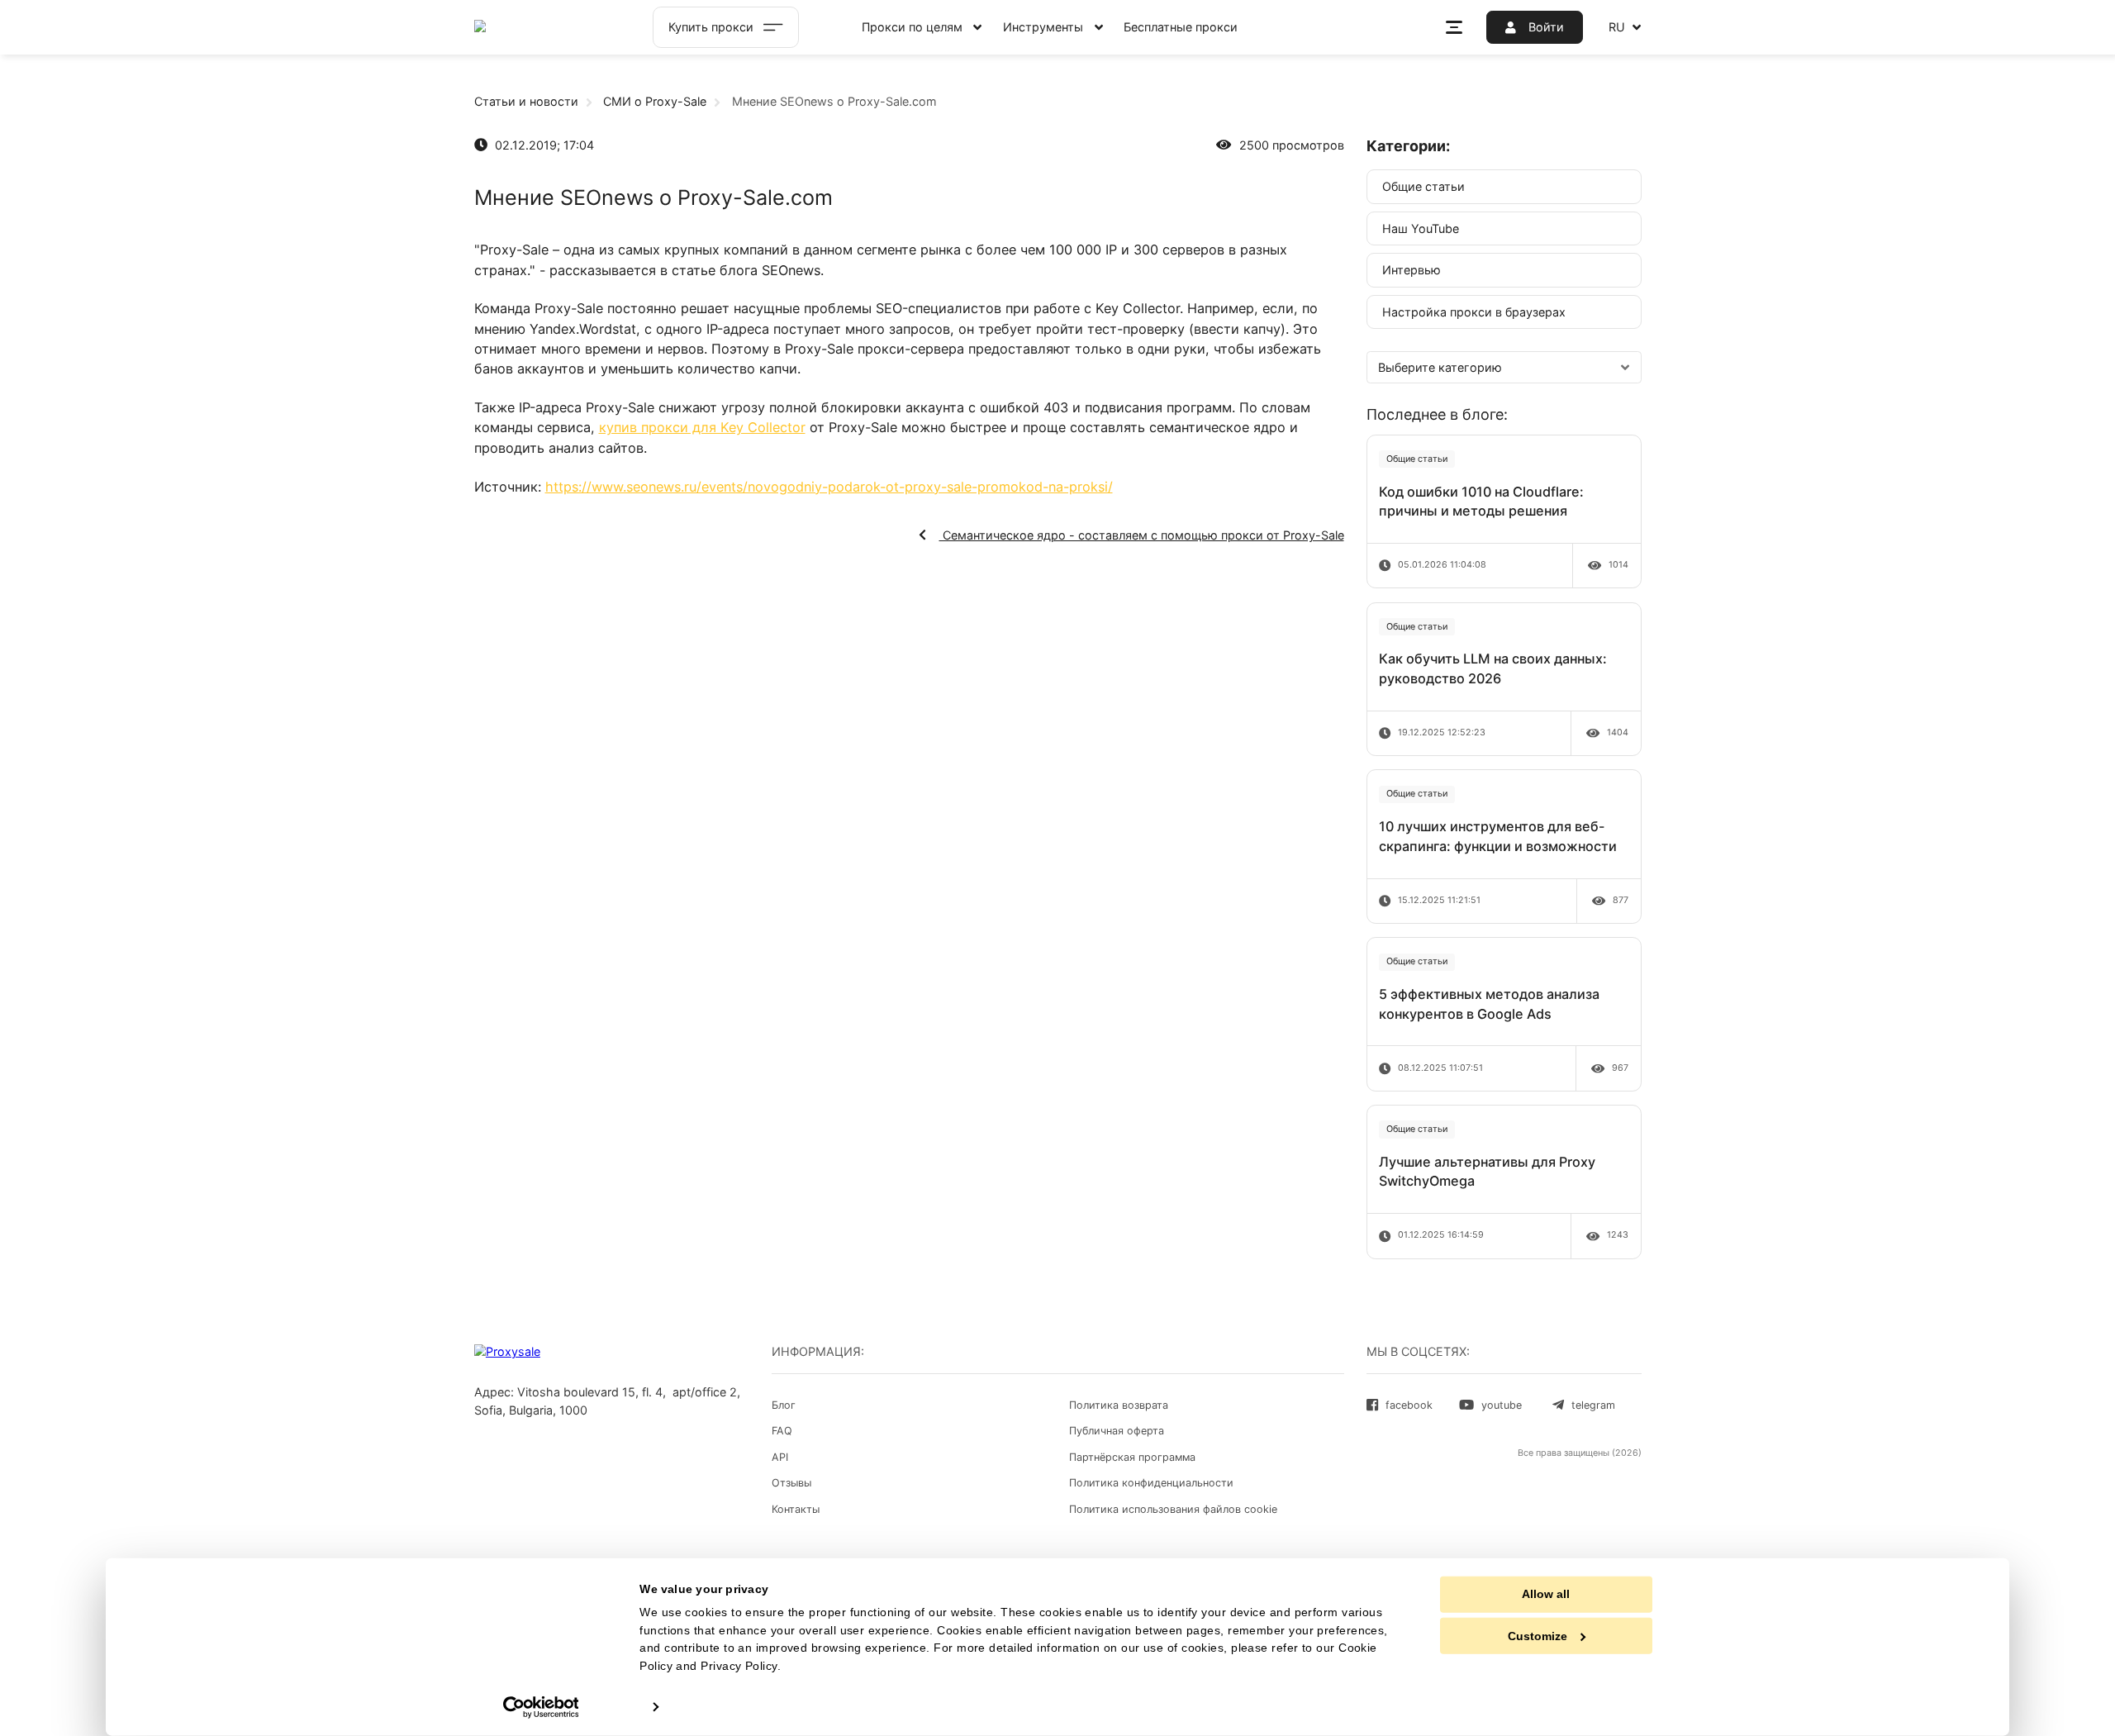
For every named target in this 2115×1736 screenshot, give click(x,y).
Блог (784, 1405)
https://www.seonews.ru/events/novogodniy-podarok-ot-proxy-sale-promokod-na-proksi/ (829, 487)
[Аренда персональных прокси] (541, 27)
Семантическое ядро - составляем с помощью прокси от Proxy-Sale (1142, 535)
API (780, 1457)
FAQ (782, 1431)
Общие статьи (1423, 186)
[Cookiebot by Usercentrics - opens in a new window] (541, 1707)
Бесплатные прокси (1181, 27)
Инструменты (1043, 27)
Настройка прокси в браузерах (1474, 312)
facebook (1409, 1405)
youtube (1502, 1405)
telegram (1593, 1405)
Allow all (1546, 1594)
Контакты (796, 1509)
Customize (1538, 1636)
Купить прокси (711, 27)
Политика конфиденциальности (1151, 1483)
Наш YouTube (1421, 228)
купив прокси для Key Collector (702, 427)
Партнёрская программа (1132, 1457)
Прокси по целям (912, 27)
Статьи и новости (526, 101)
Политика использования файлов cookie (1173, 1509)
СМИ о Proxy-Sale (655, 101)
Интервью (1412, 270)
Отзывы (791, 1483)
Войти (1545, 27)
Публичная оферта (1117, 1431)
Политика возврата (1119, 1405)
